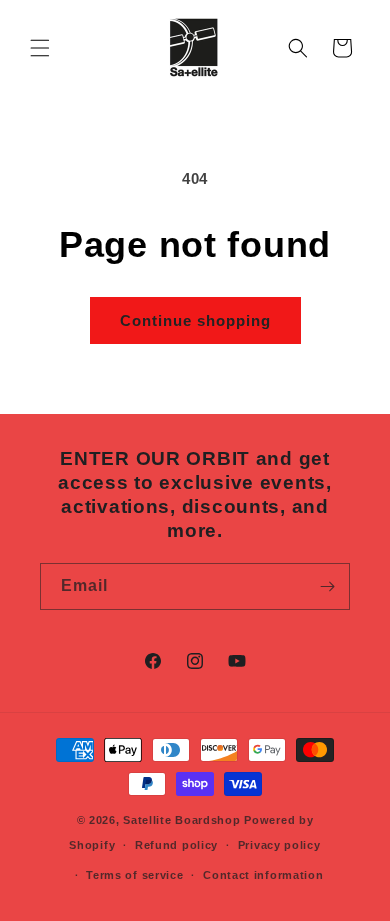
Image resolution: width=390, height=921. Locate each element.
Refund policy (176, 845)
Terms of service (134, 875)
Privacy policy (279, 845)
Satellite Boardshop (181, 820)
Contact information (263, 875)
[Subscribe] (327, 586)
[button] (40, 48)
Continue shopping (195, 320)
